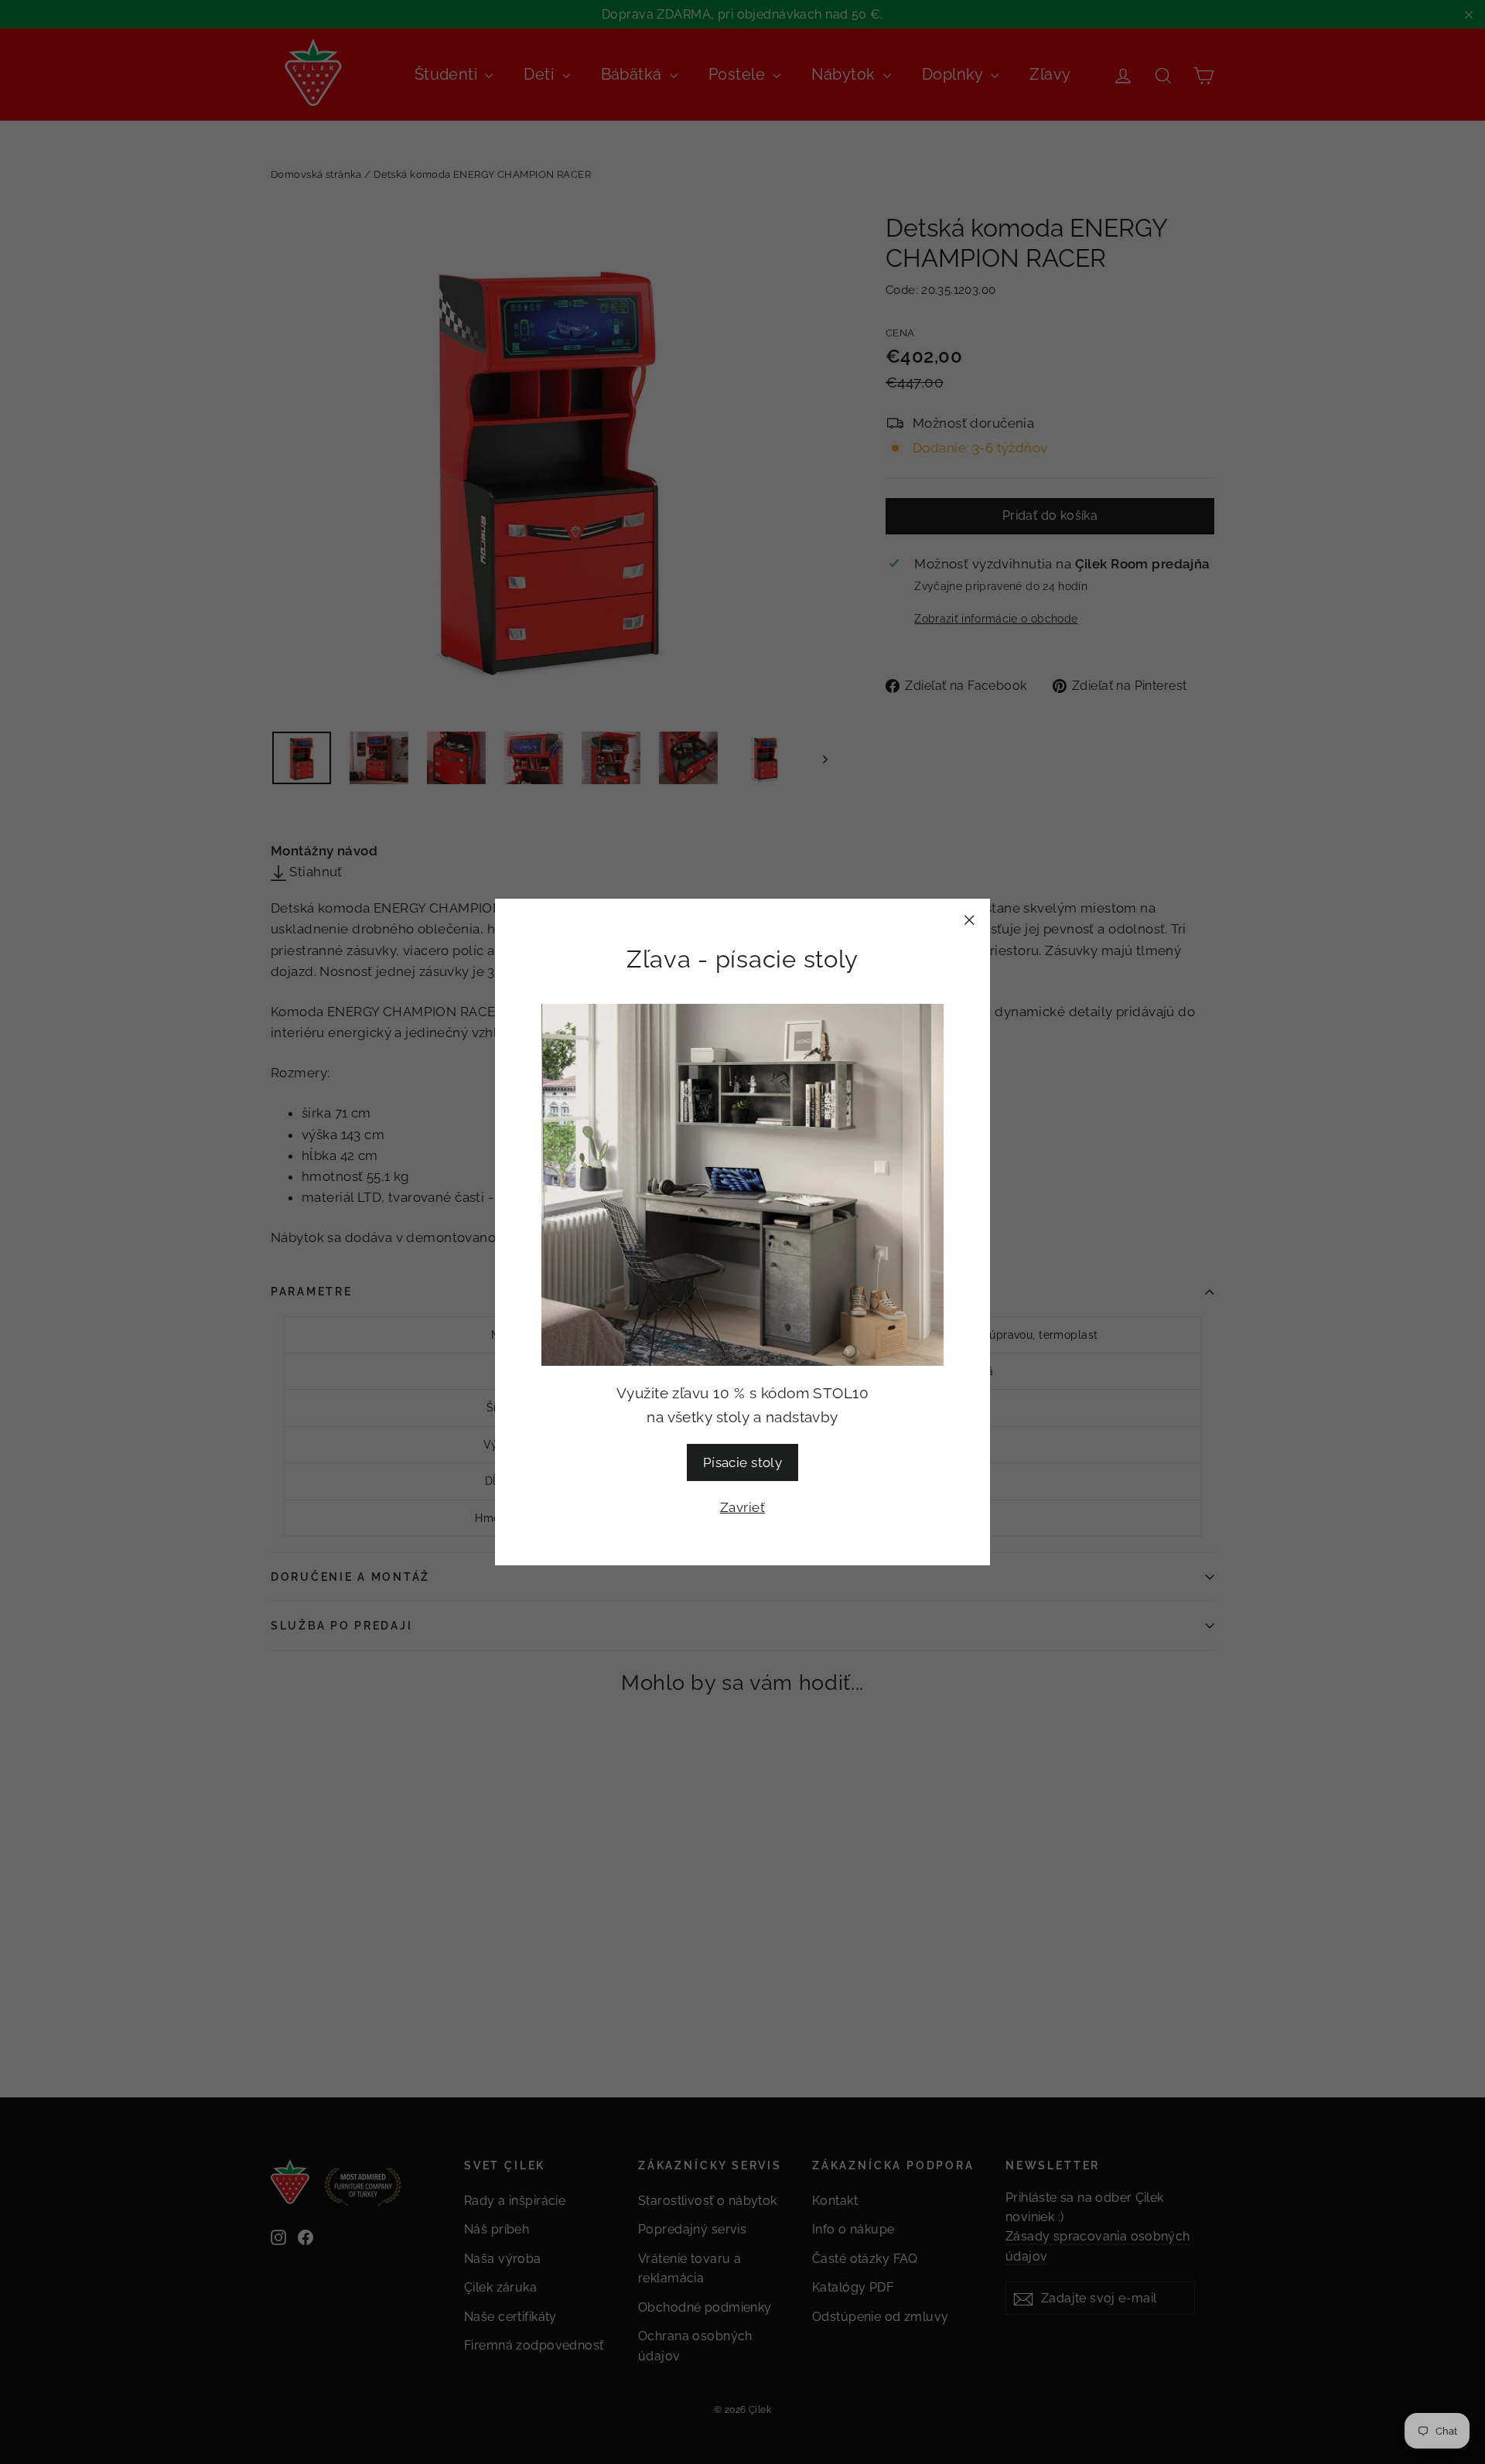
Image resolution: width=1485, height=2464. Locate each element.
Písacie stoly (743, 1462)
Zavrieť (742, 1507)
